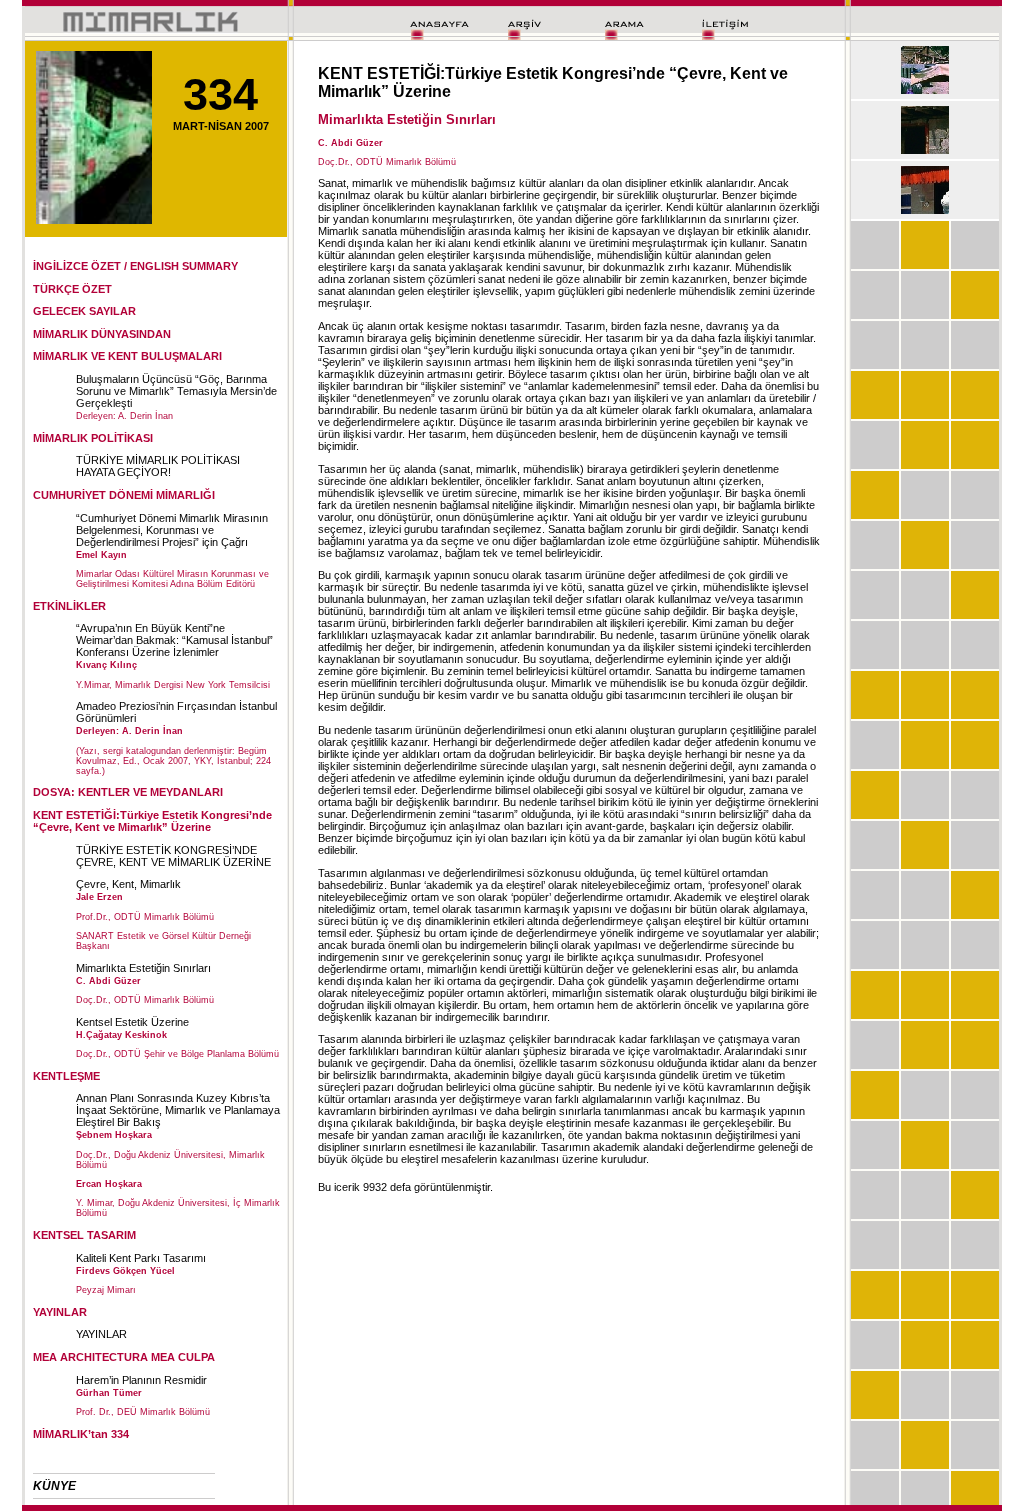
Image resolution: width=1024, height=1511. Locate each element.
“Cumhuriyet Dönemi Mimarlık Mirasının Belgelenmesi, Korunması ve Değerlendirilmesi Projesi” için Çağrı (172, 530)
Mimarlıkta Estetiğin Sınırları (143, 968)
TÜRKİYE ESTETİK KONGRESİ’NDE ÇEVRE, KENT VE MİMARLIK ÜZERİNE (173, 856)
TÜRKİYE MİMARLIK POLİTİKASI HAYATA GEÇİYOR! (158, 466)
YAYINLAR (101, 1334)
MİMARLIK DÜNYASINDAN (102, 334)
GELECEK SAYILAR (84, 311)
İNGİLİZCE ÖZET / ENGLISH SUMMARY (135, 266)
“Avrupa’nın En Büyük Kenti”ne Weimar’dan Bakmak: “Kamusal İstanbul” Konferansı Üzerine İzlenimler (174, 640)
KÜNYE (54, 1486)
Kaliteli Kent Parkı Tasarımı (141, 1258)
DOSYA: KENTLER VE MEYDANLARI (128, 792)
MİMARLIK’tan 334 (81, 1434)
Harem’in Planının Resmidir (141, 1380)
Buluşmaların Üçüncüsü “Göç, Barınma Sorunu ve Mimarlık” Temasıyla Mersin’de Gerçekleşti (176, 391)
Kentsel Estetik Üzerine (132, 1022)
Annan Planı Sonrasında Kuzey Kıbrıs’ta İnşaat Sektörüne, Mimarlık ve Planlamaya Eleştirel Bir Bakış (178, 1110)
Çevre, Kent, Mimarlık (128, 884)
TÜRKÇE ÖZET (72, 289)
